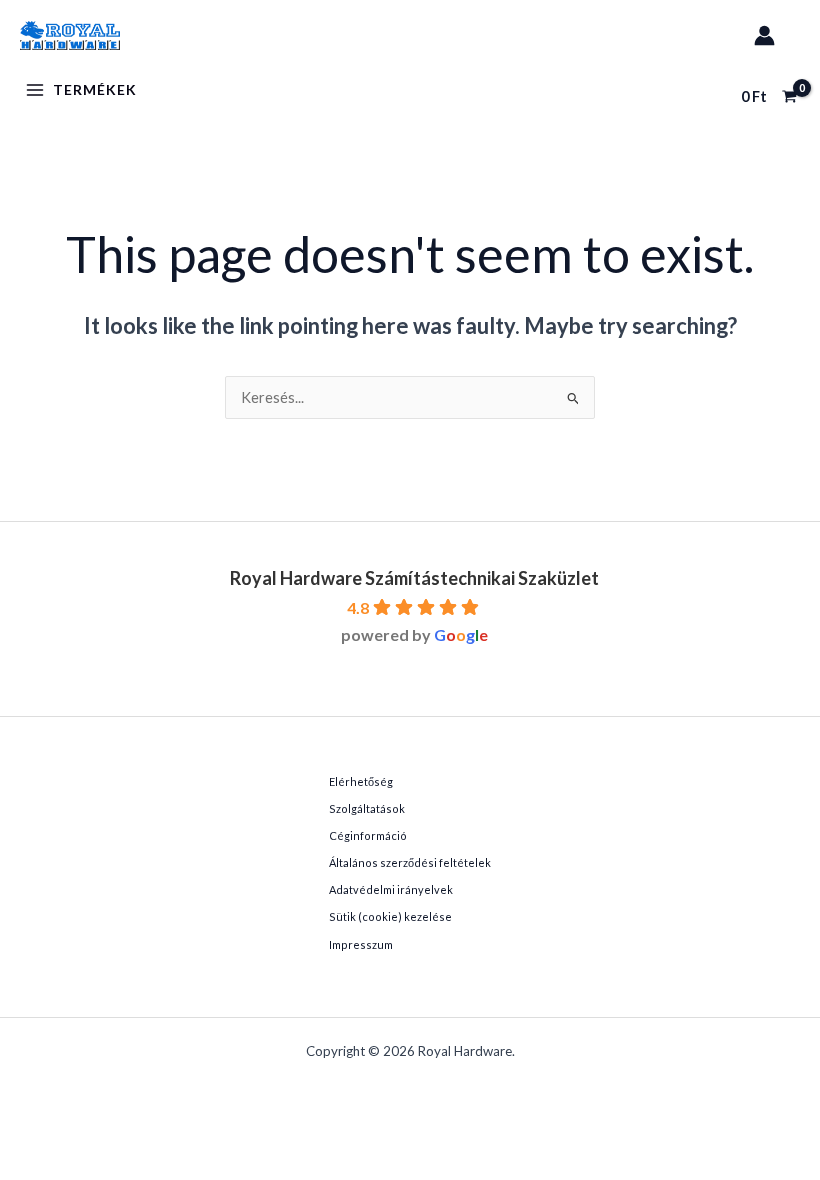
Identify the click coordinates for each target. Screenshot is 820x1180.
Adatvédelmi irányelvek (391, 889)
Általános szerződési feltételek (410, 862)
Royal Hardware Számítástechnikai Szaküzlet (414, 578)
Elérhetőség (361, 781)
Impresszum (361, 944)
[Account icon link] (764, 35)
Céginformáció (368, 835)
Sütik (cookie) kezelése (390, 916)
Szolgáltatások (367, 808)
